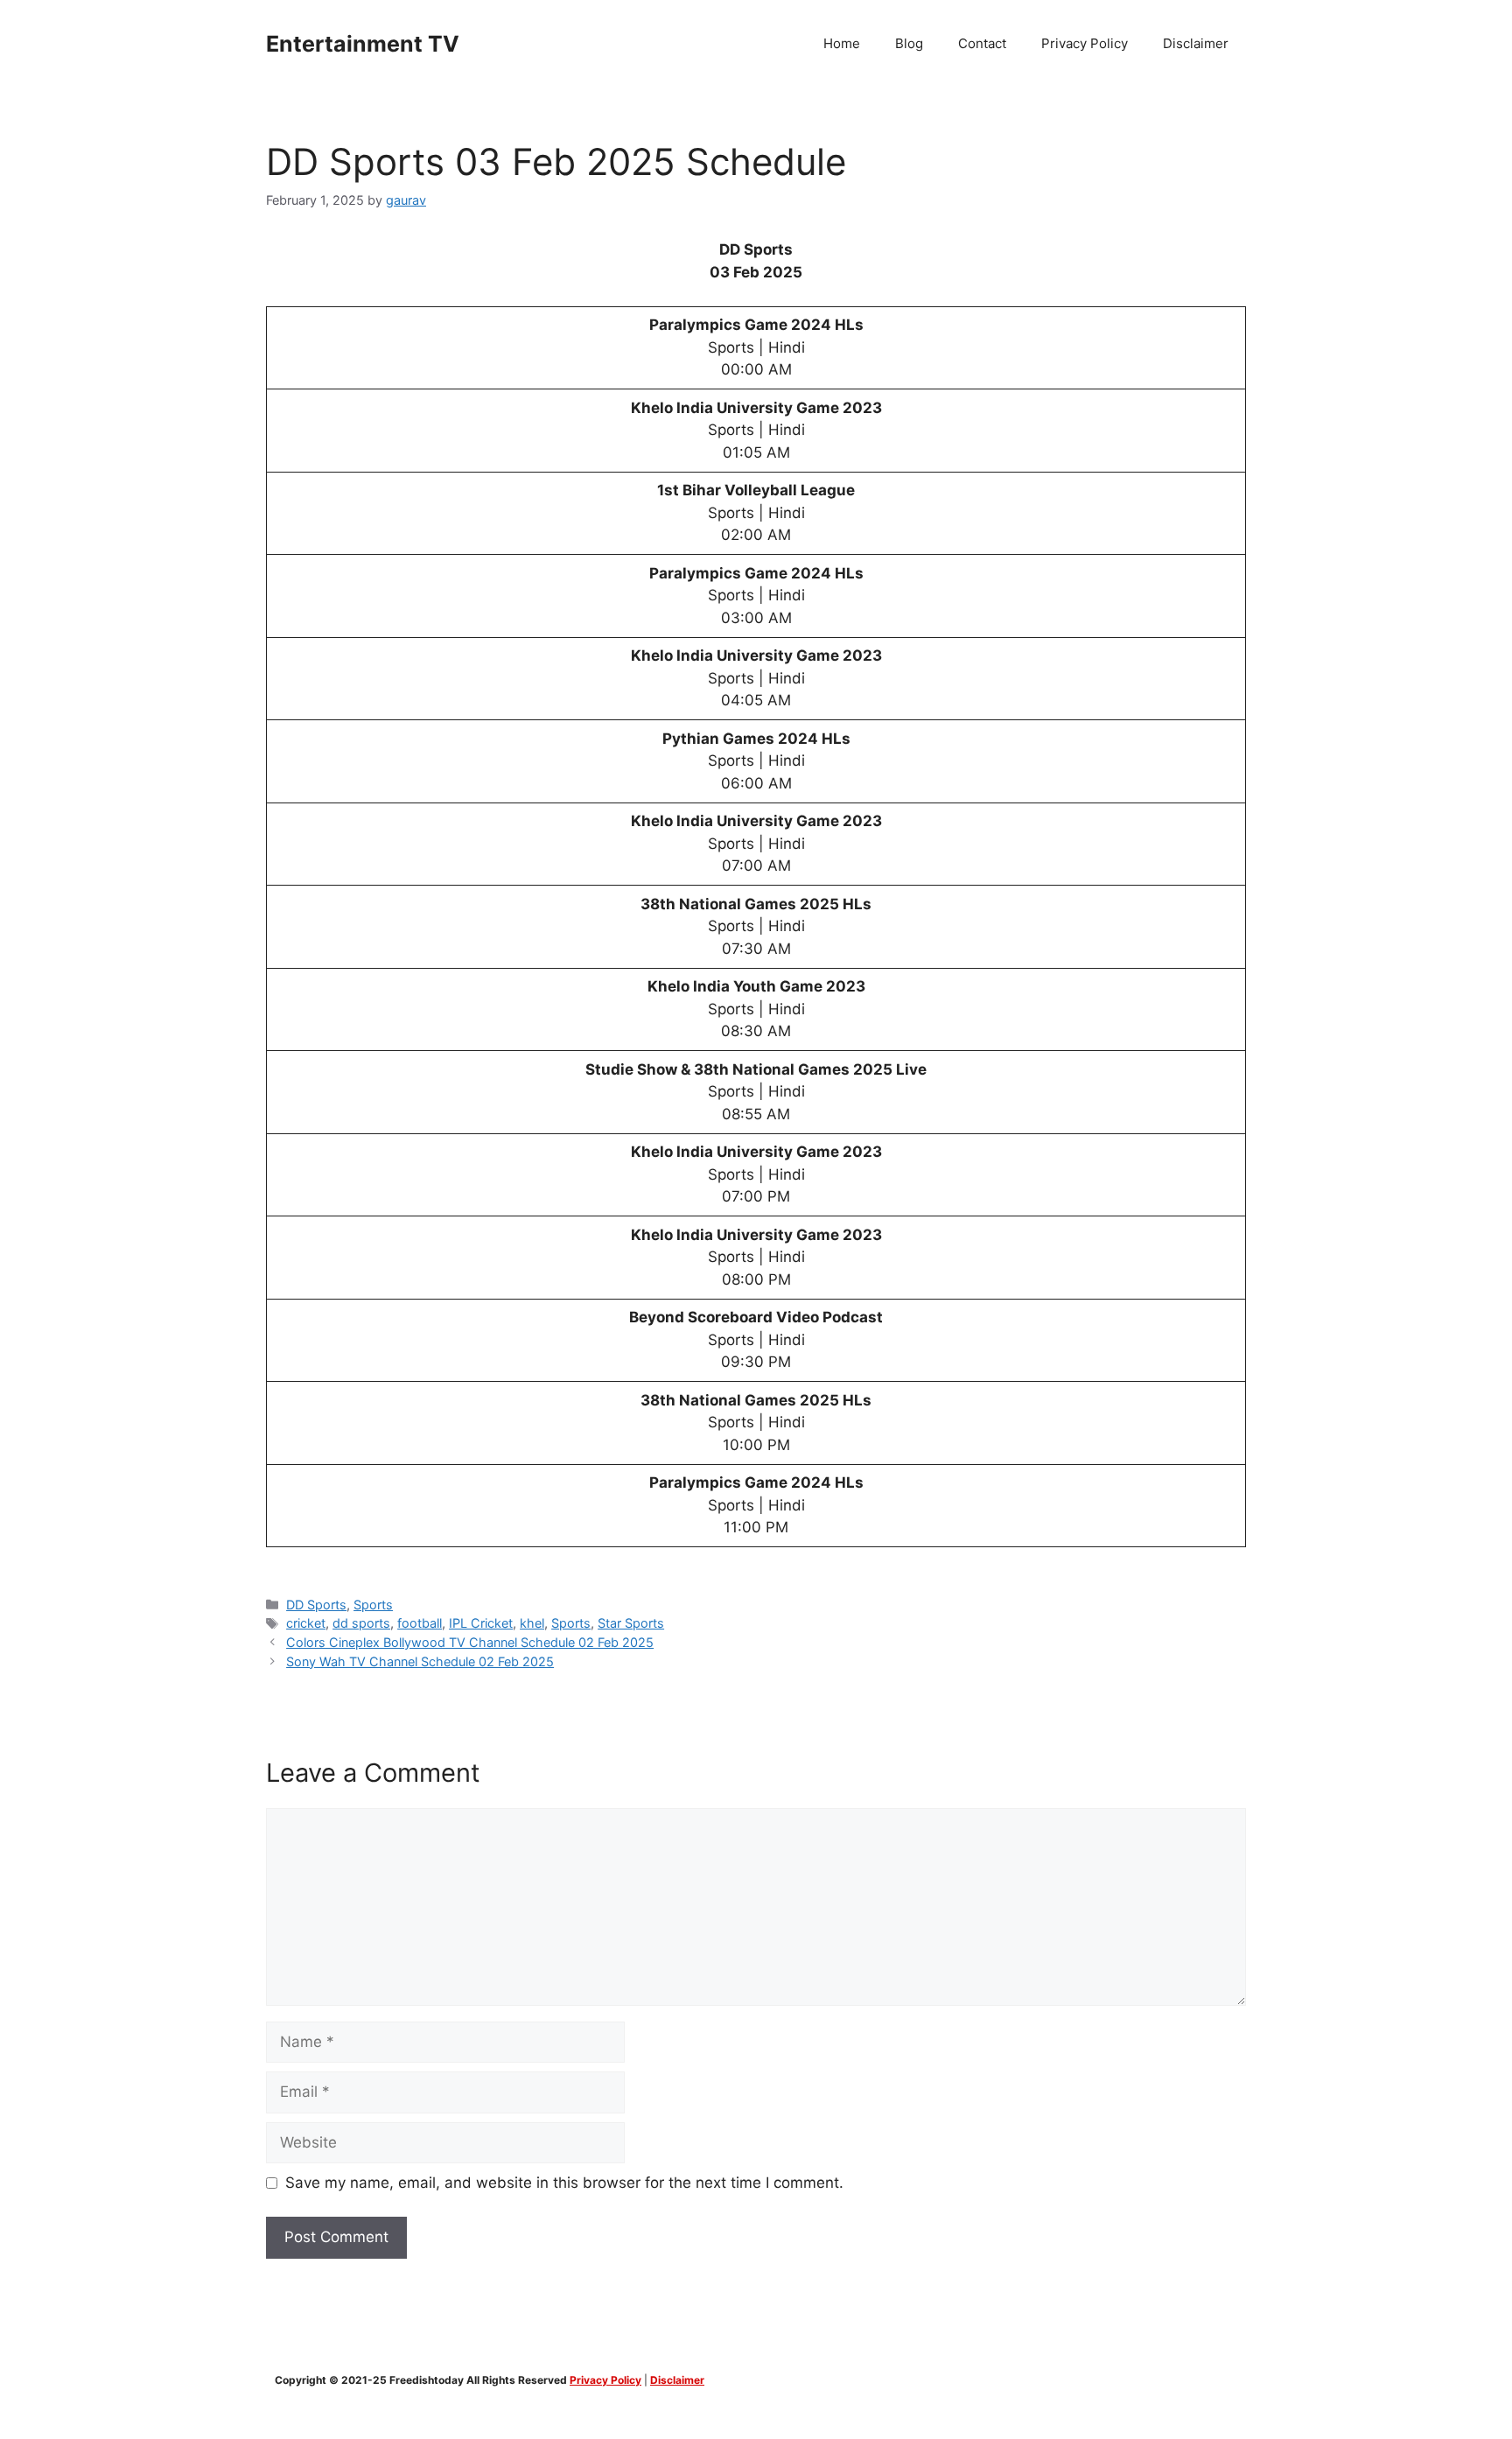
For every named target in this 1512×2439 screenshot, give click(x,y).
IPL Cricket (481, 1623)
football (420, 1623)
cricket (306, 1623)
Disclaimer (1196, 43)
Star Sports (631, 1623)
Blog (909, 43)
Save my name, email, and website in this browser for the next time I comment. (564, 2183)
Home (842, 43)
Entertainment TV (363, 44)
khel (532, 1623)
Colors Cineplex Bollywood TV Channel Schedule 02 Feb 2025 (470, 1642)
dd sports (361, 1623)
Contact (982, 43)
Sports (373, 1605)
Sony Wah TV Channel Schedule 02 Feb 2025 (420, 1661)
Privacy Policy (1085, 43)
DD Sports (316, 1605)
